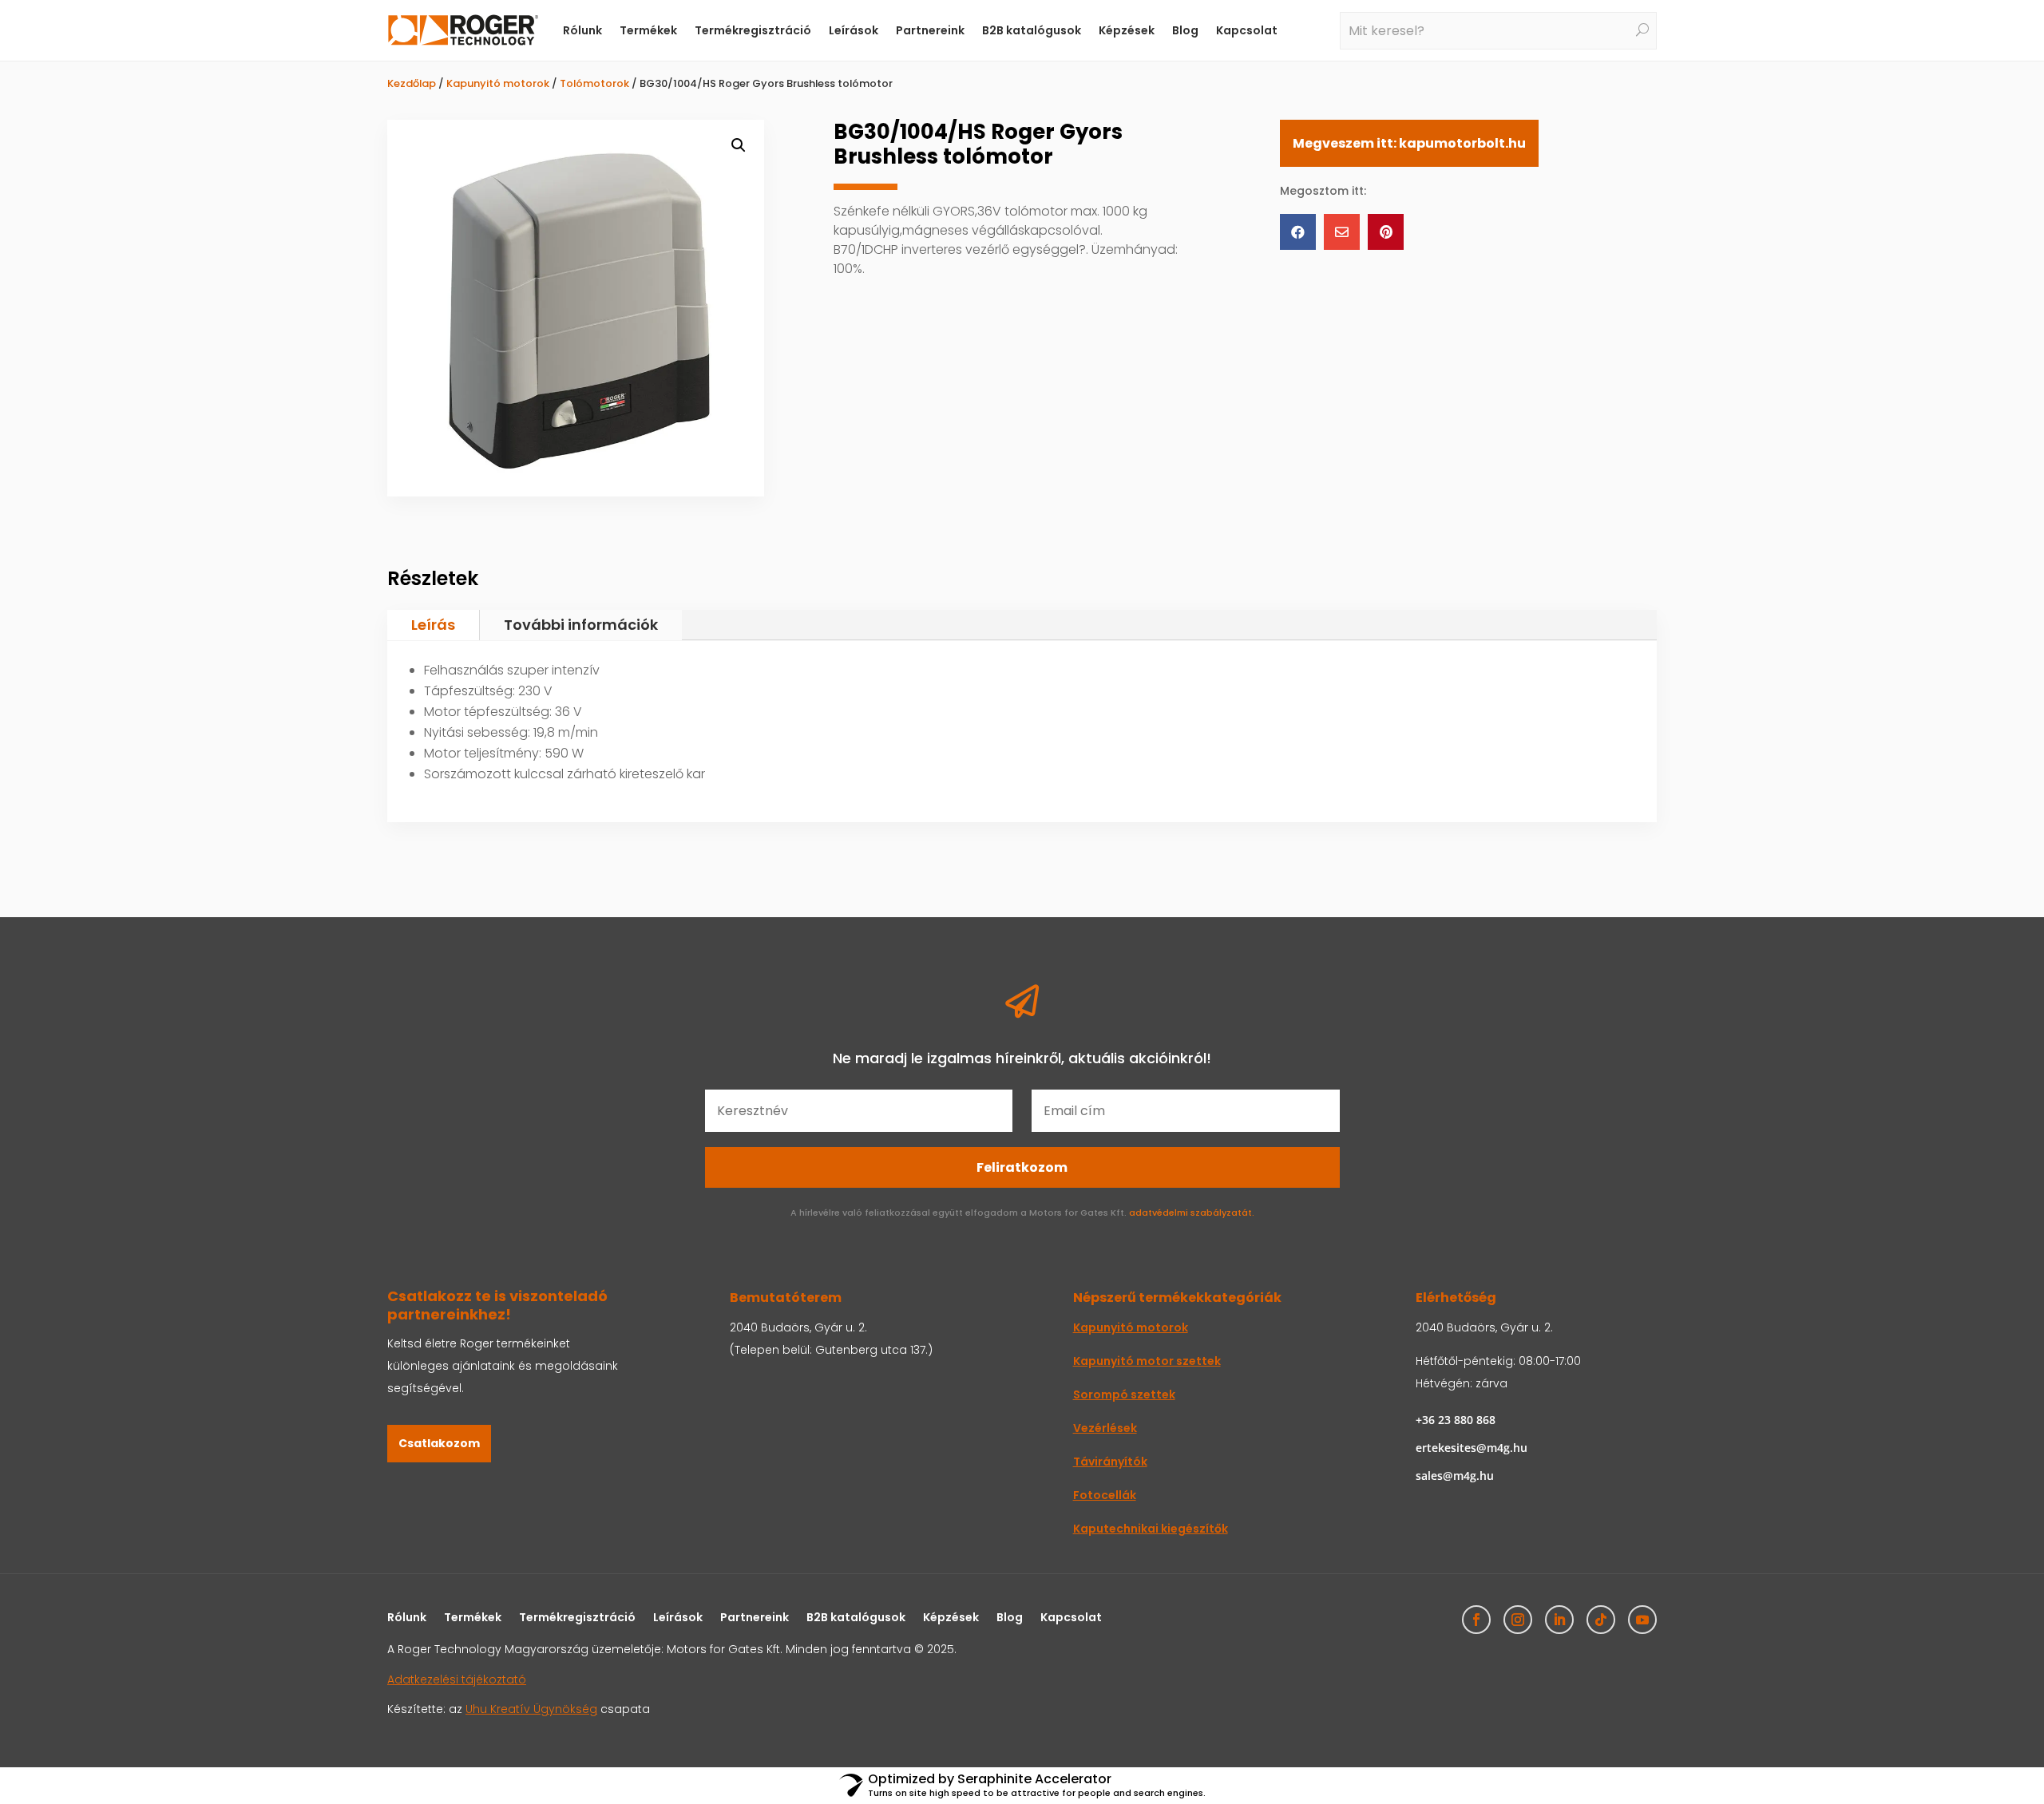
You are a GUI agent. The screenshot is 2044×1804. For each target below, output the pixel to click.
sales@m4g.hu (1455, 1476)
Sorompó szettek (1124, 1395)
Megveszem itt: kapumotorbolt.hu (1409, 143)
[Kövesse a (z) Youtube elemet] (1642, 1620)
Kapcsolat (1247, 30)
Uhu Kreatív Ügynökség (531, 1709)
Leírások (854, 30)
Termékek (648, 30)
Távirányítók (1110, 1462)
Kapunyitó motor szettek (1147, 1361)
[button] (739, 145)
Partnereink (930, 30)
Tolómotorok (594, 83)
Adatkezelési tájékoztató (457, 1679)
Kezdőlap (412, 83)
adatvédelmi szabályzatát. (1192, 1213)
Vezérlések (1105, 1428)
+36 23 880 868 (1456, 1420)
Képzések (1127, 30)
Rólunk (582, 30)
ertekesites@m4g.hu (1472, 1448)
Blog (1185, 30)
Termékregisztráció (753, 30)
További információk (581, 625)
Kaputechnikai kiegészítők (1151, 1529)
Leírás (433, 625)
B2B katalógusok (1032, 30)
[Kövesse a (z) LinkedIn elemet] (1559, 1620)
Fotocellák (1105, 1495)
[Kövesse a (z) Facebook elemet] (1476, 1620)
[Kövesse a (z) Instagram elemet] (1518, 1620)
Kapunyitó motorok (498, 83)
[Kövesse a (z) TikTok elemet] (1601, 1620)
